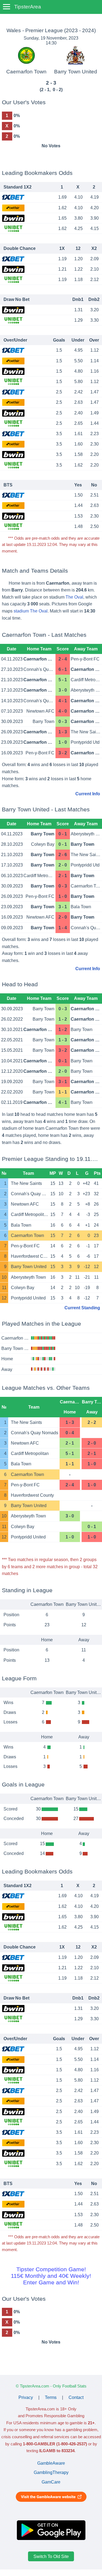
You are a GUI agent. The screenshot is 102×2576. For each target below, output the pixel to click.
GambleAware (51, 2463)
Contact (76, 2397)
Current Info (88, 794)
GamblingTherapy (51, 2472)
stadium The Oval (31, 611)
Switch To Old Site (51, 2556)
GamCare (51, 2482)
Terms (51, 2397)
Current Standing (82, 1308)
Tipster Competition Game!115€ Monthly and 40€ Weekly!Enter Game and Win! (51, 2276)
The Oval (74, 597)
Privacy (26, 2397)
